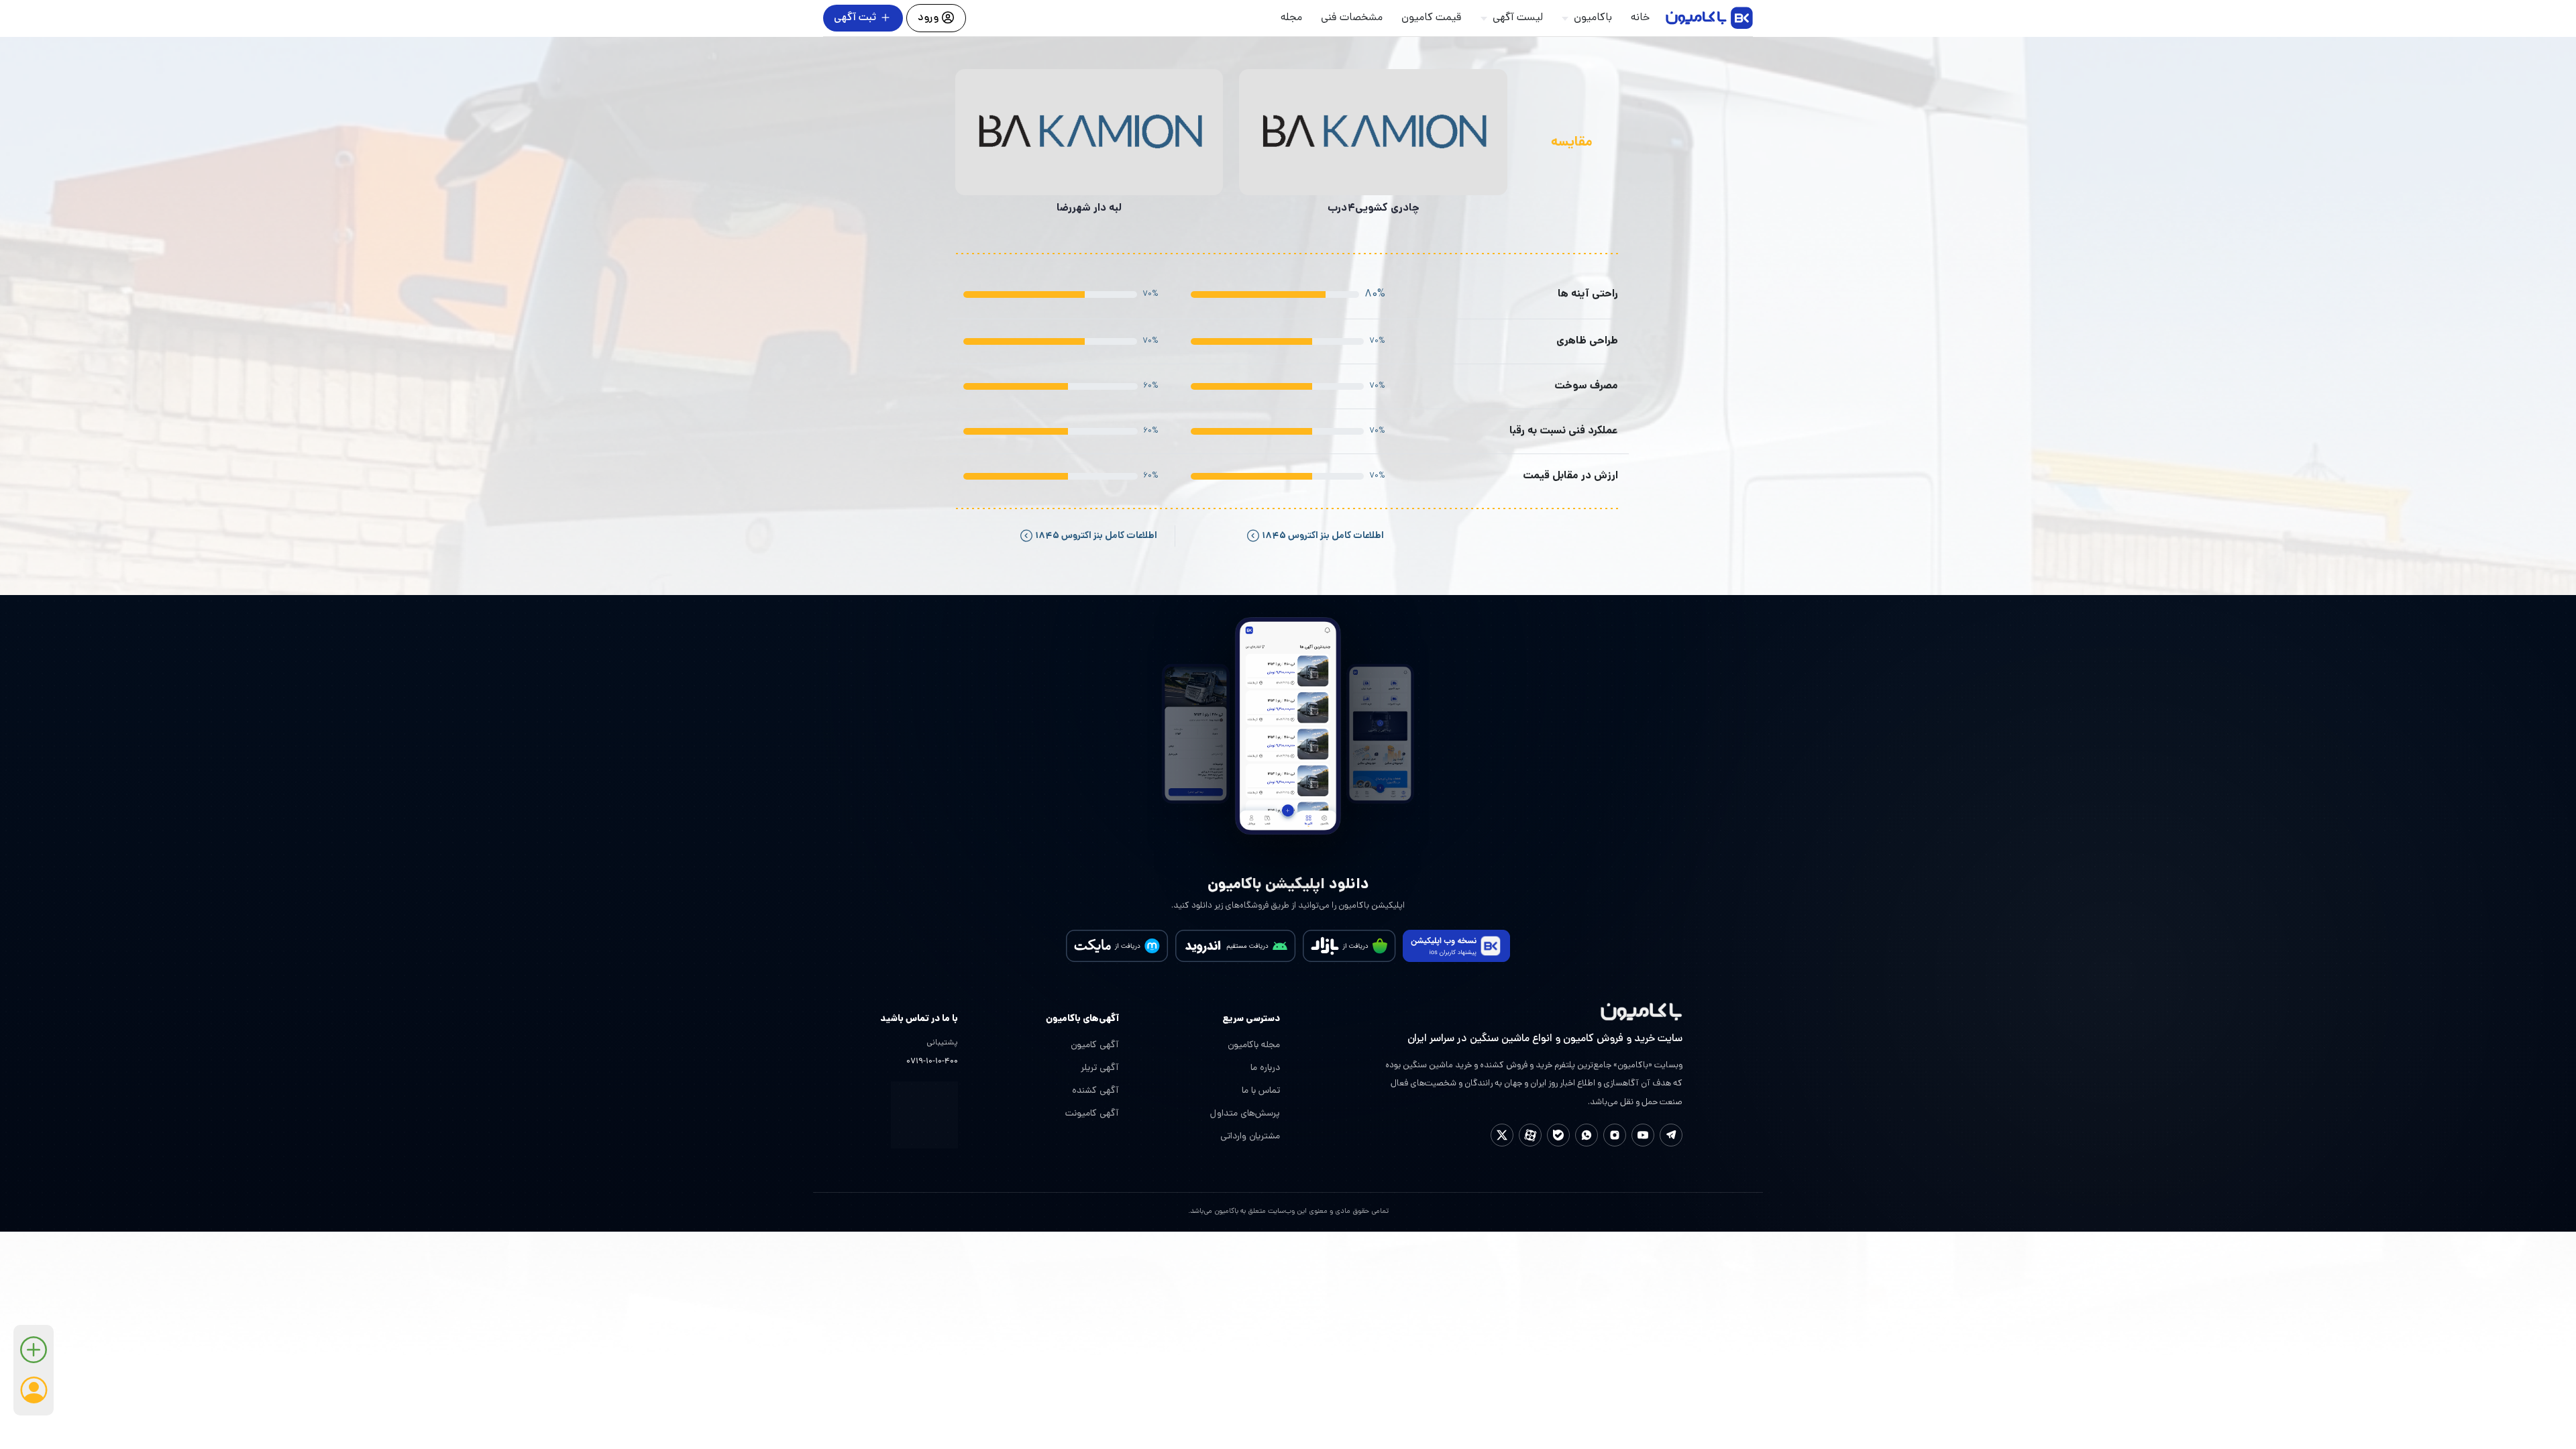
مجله (1291, 18)
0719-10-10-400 (932, 1062)
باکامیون (1593, 18)
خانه (1640, 18)
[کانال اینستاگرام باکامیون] (1615, 1135)
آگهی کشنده (1095, 1091)
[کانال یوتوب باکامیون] (1643, 1135)
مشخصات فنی (1352, 18)
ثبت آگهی (855, 18)
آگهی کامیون (1095, 1045)
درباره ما (1265, 1068)
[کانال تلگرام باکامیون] (1671, 1135)
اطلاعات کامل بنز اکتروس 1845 (1322, 536)
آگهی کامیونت (1092, 1114)
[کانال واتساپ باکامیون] (1587, 1135)
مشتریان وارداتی (1250, 1137)
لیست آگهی (1518, 18)
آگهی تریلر (1100, 1068)
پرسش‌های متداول (1245, 1114)
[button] (34, 1355)
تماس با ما (1261, 1091)
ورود (929, 18)
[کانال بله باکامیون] (1558, 1135)
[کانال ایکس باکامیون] (1502, 1135)
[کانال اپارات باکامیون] (1530, 1135)
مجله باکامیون (1254, 1045)
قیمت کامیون (1432, 18)
